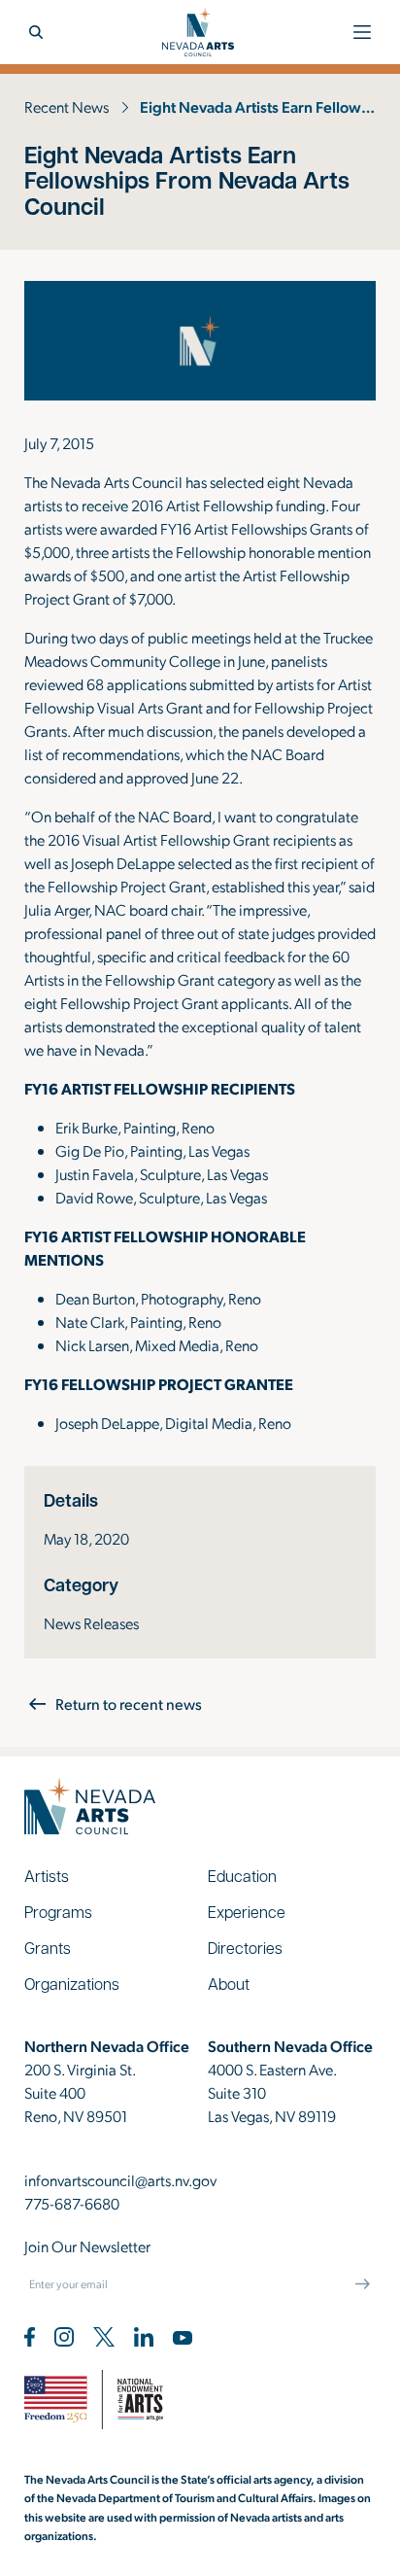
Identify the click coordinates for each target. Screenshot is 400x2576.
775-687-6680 (72, 2203)
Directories (245, 1948)
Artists (47, 1876)
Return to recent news (129, 1704)
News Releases (91, 1623)
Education (242, 1876)
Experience (247, 1912)
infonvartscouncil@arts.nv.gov (120, 2180)
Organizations (72, 1984)
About (229, 1984)
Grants (48, 1948)
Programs (58, 1912)
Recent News (67, 106)
